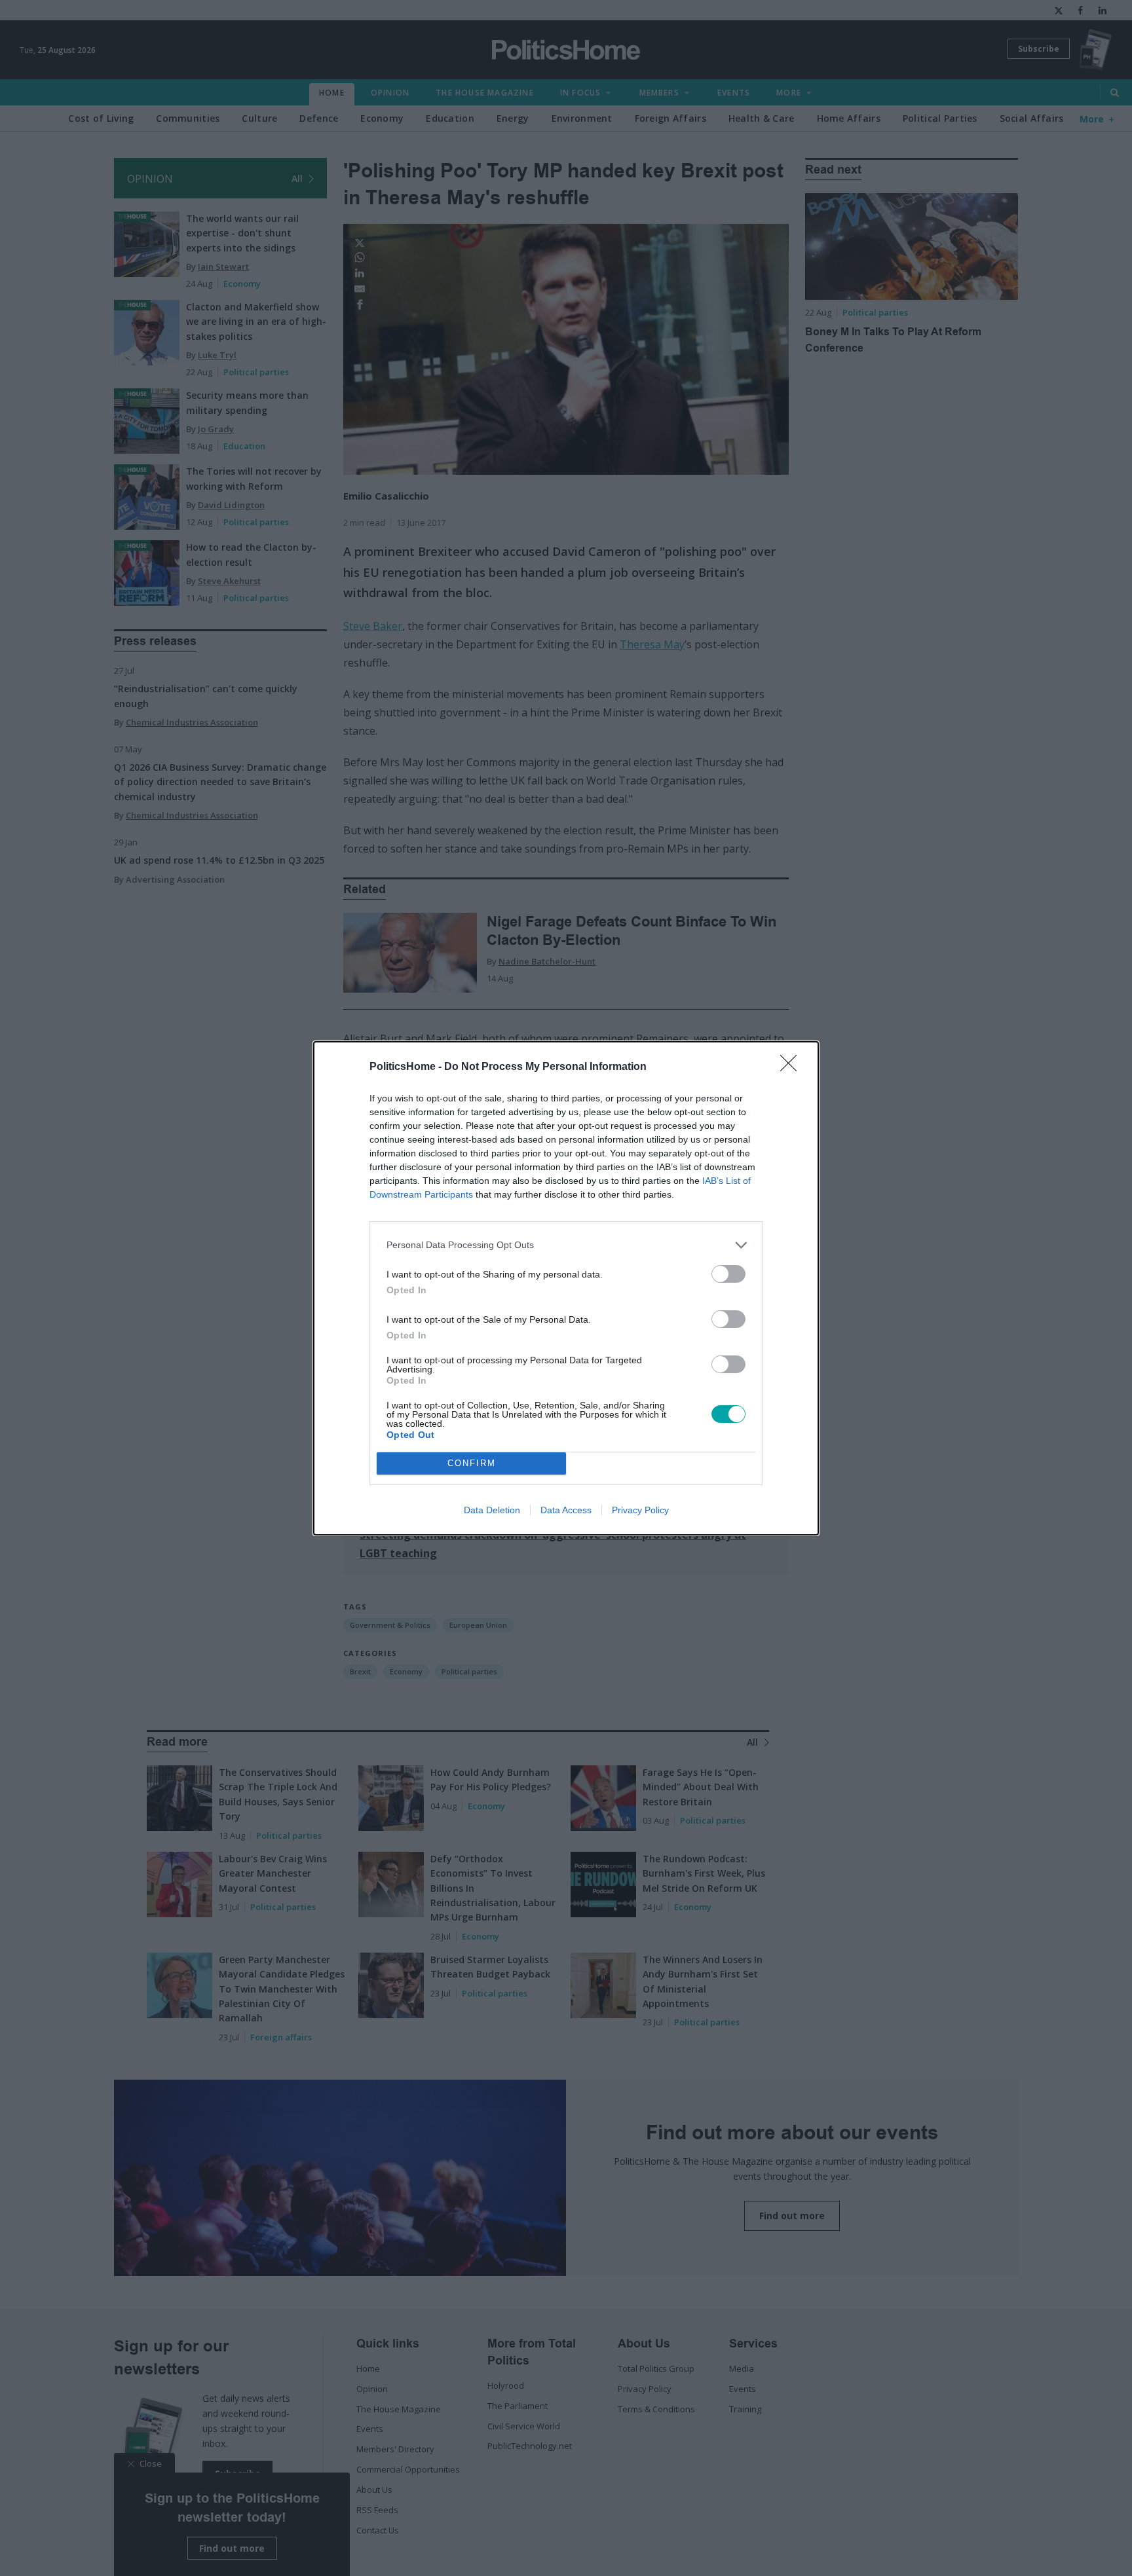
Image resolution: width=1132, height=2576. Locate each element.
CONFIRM (472, 1463)
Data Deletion (492, 1510)
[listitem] (566, 1245)
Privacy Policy (640, 1510)
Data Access (566, 1510)
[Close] (793, 1067)
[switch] (728, 1274)
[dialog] (566, 1288)
